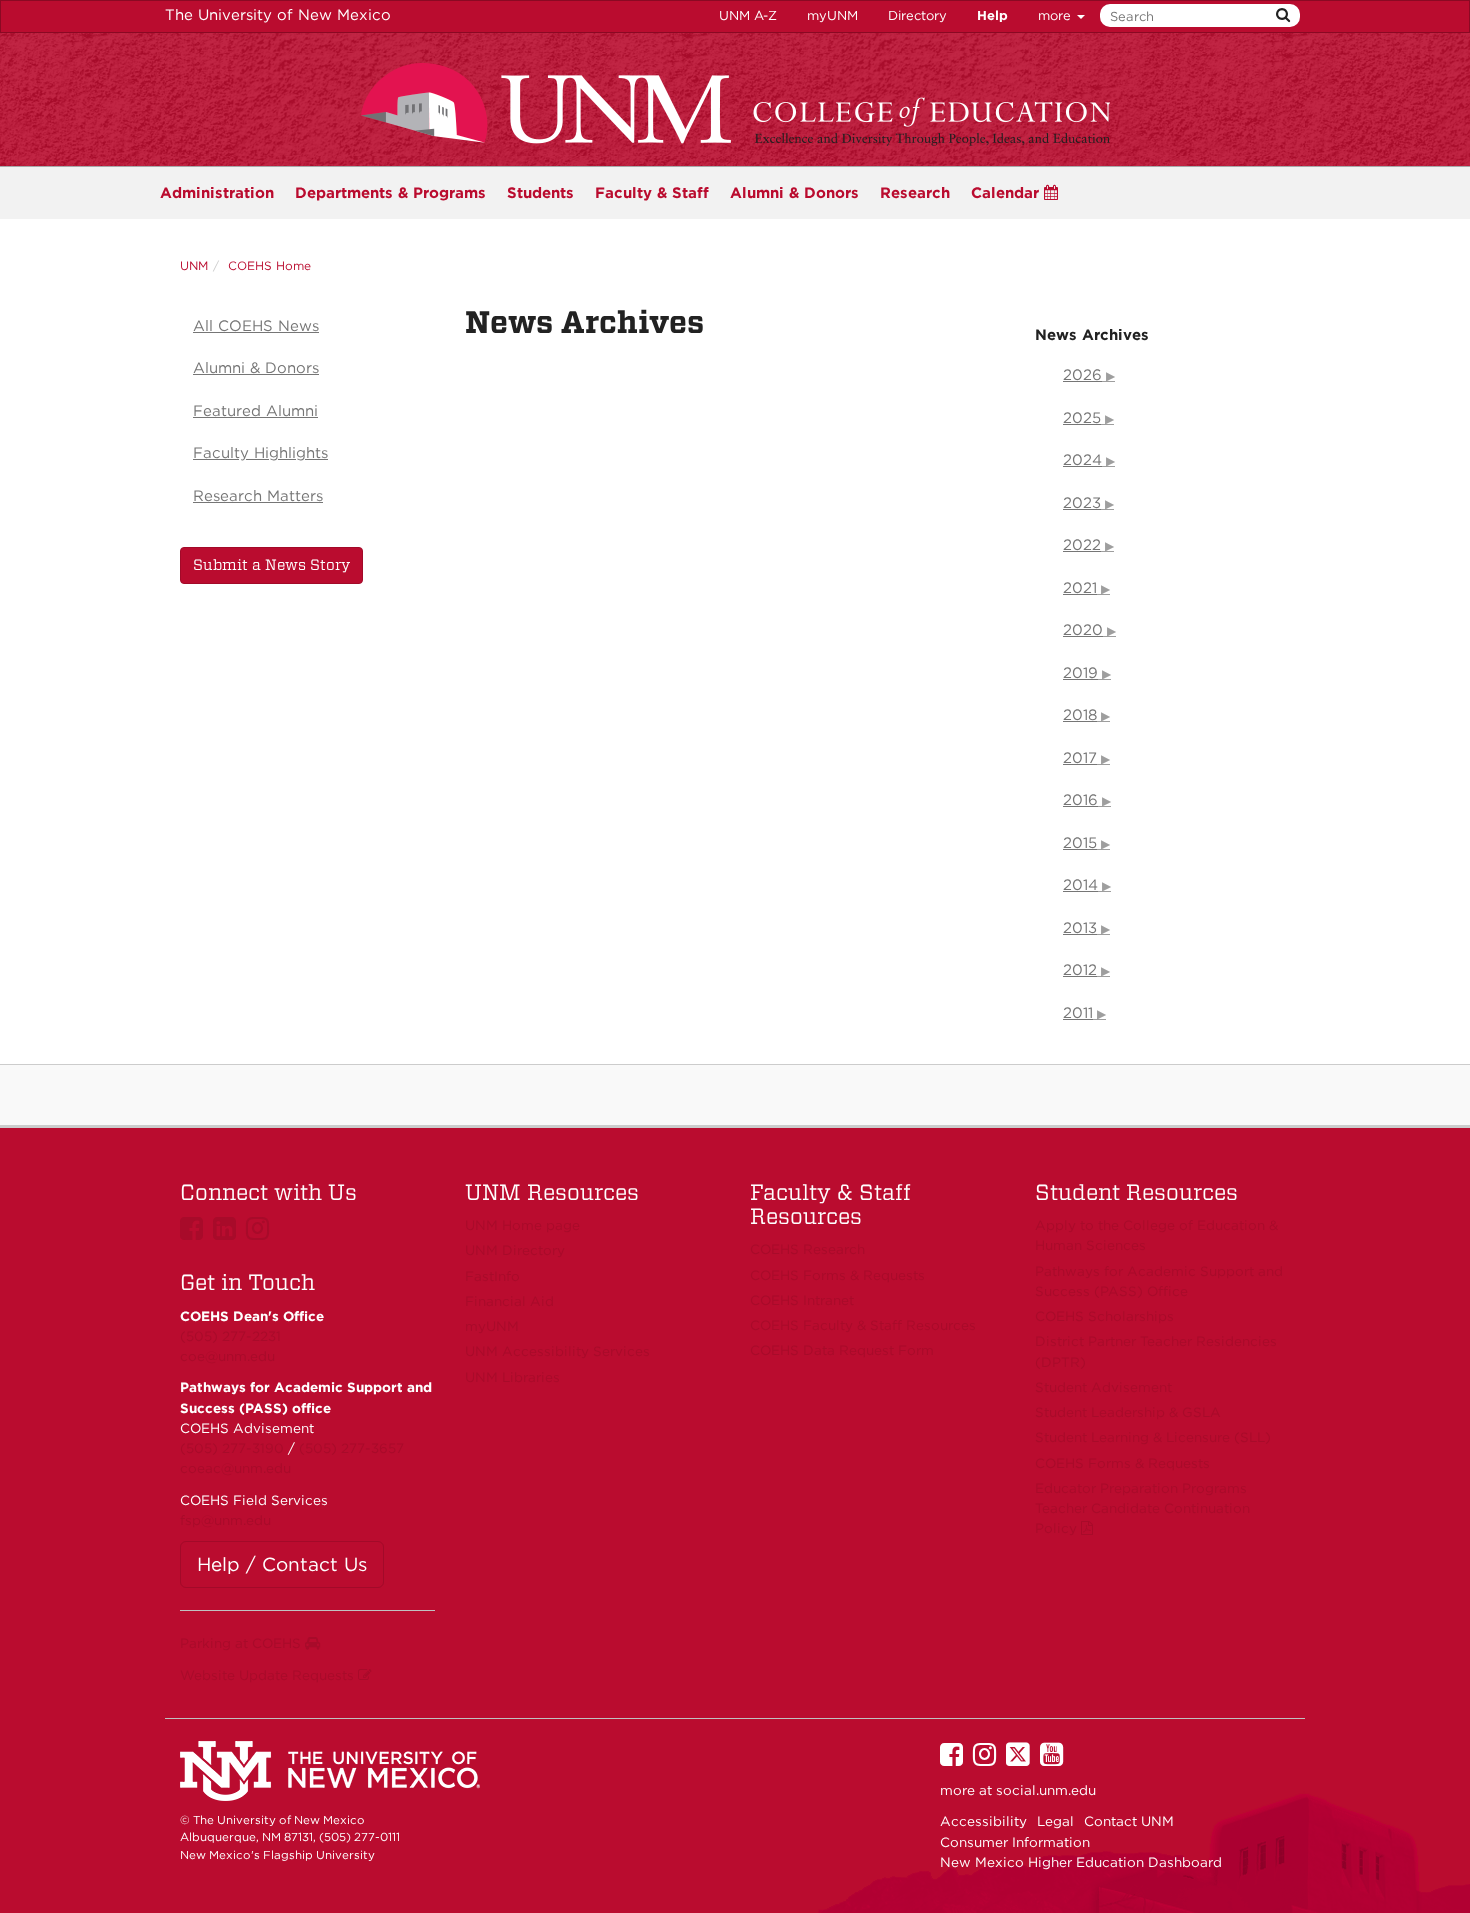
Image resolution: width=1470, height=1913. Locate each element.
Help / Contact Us (282, 1564)
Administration (217, 193)
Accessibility (983, 1821)
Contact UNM (1129, 1821)
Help (992, 15)
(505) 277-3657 (351, 1448)
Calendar (1007, 193)
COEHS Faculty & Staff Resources (863, 1325)
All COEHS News (256, 326)
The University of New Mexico (278, 15)
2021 (1080, 588)
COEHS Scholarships (1104, 1316)
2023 (1082, 503)
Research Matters (258, 496)
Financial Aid (509, 1301)
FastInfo (492, 1276)
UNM (194, 265)
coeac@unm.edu (235, 1468)
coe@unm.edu (227, 1356)
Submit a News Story (271, 565)
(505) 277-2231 (230, 1336)
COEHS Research (807, 1249)
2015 (1080, 843)
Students (540, 193)
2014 (1080, 885)
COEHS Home (269, 265)
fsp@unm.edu (225, 1520)
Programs (390, 193)
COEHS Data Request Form (842, 1350)
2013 (1080, 928)
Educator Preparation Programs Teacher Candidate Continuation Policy (1142, 1508)
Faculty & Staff (652, 193)
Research (915, 193)
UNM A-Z (748, 15)
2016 (1080, 800)
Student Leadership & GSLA (1128, 1412)
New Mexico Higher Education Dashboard (1081, 1862)
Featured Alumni (255, 411)
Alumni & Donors (794, 193)
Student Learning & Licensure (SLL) (1153, 1437)
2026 (1082, 375)
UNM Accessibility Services (557, 1351)
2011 (1078, 1013)
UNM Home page (522, 1225)
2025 (1082, 418)
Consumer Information (1015, 1842)
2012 (1080, 970)
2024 (1082, 460)
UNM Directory (515, 1250)
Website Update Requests (269, 1675)
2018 (1080, 715)
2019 (1080, 673)
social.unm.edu (1046, 1790)
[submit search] (1283, 15)
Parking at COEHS (242, 1643)
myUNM (832, 15)
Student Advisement (1103, 1387)
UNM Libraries (512, 1377)
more (1056, 15)
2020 (1083, 630)
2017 (1080, 758)
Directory (917, 15)
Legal (1055, 1821)
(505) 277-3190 (232, 1448)
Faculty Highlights (260, 453)
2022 (1082, 545)
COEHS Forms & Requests (1122, 1463)
